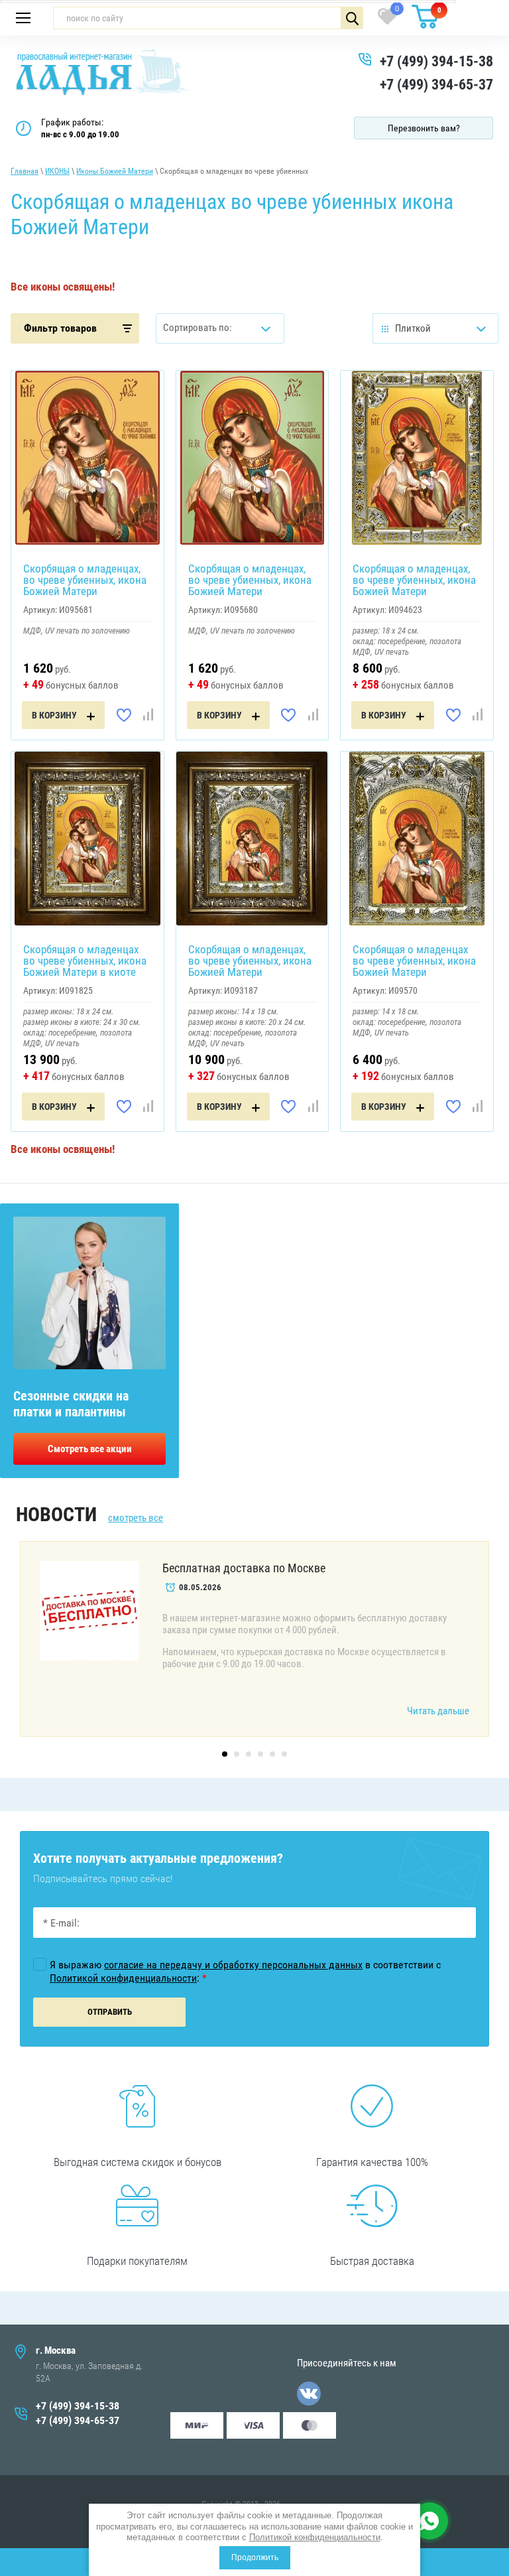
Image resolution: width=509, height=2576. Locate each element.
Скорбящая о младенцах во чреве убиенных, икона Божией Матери (414, 961)
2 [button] (237, 1754)
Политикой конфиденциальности (315, 2537)
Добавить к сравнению (148, 715)
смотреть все (136, 1518)
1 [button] (225, 1754)
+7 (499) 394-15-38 (436, 61)
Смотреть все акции (90, 1449)
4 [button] (260, 1754)
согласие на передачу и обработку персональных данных (233, 1965)
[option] (254, 1639)
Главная (25, 171)
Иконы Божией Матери (115, 171)
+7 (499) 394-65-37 (436, 85)
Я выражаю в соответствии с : (245, 1971)
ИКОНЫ (57, 171)
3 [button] (249, 1754)
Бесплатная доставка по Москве (244, 1568)
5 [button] (272, 1754)
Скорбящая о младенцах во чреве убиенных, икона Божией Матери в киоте (85, 961)
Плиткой (413, 328)
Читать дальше (438, 1711)
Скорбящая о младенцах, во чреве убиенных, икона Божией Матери (85, 580)
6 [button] (284, 1754)
